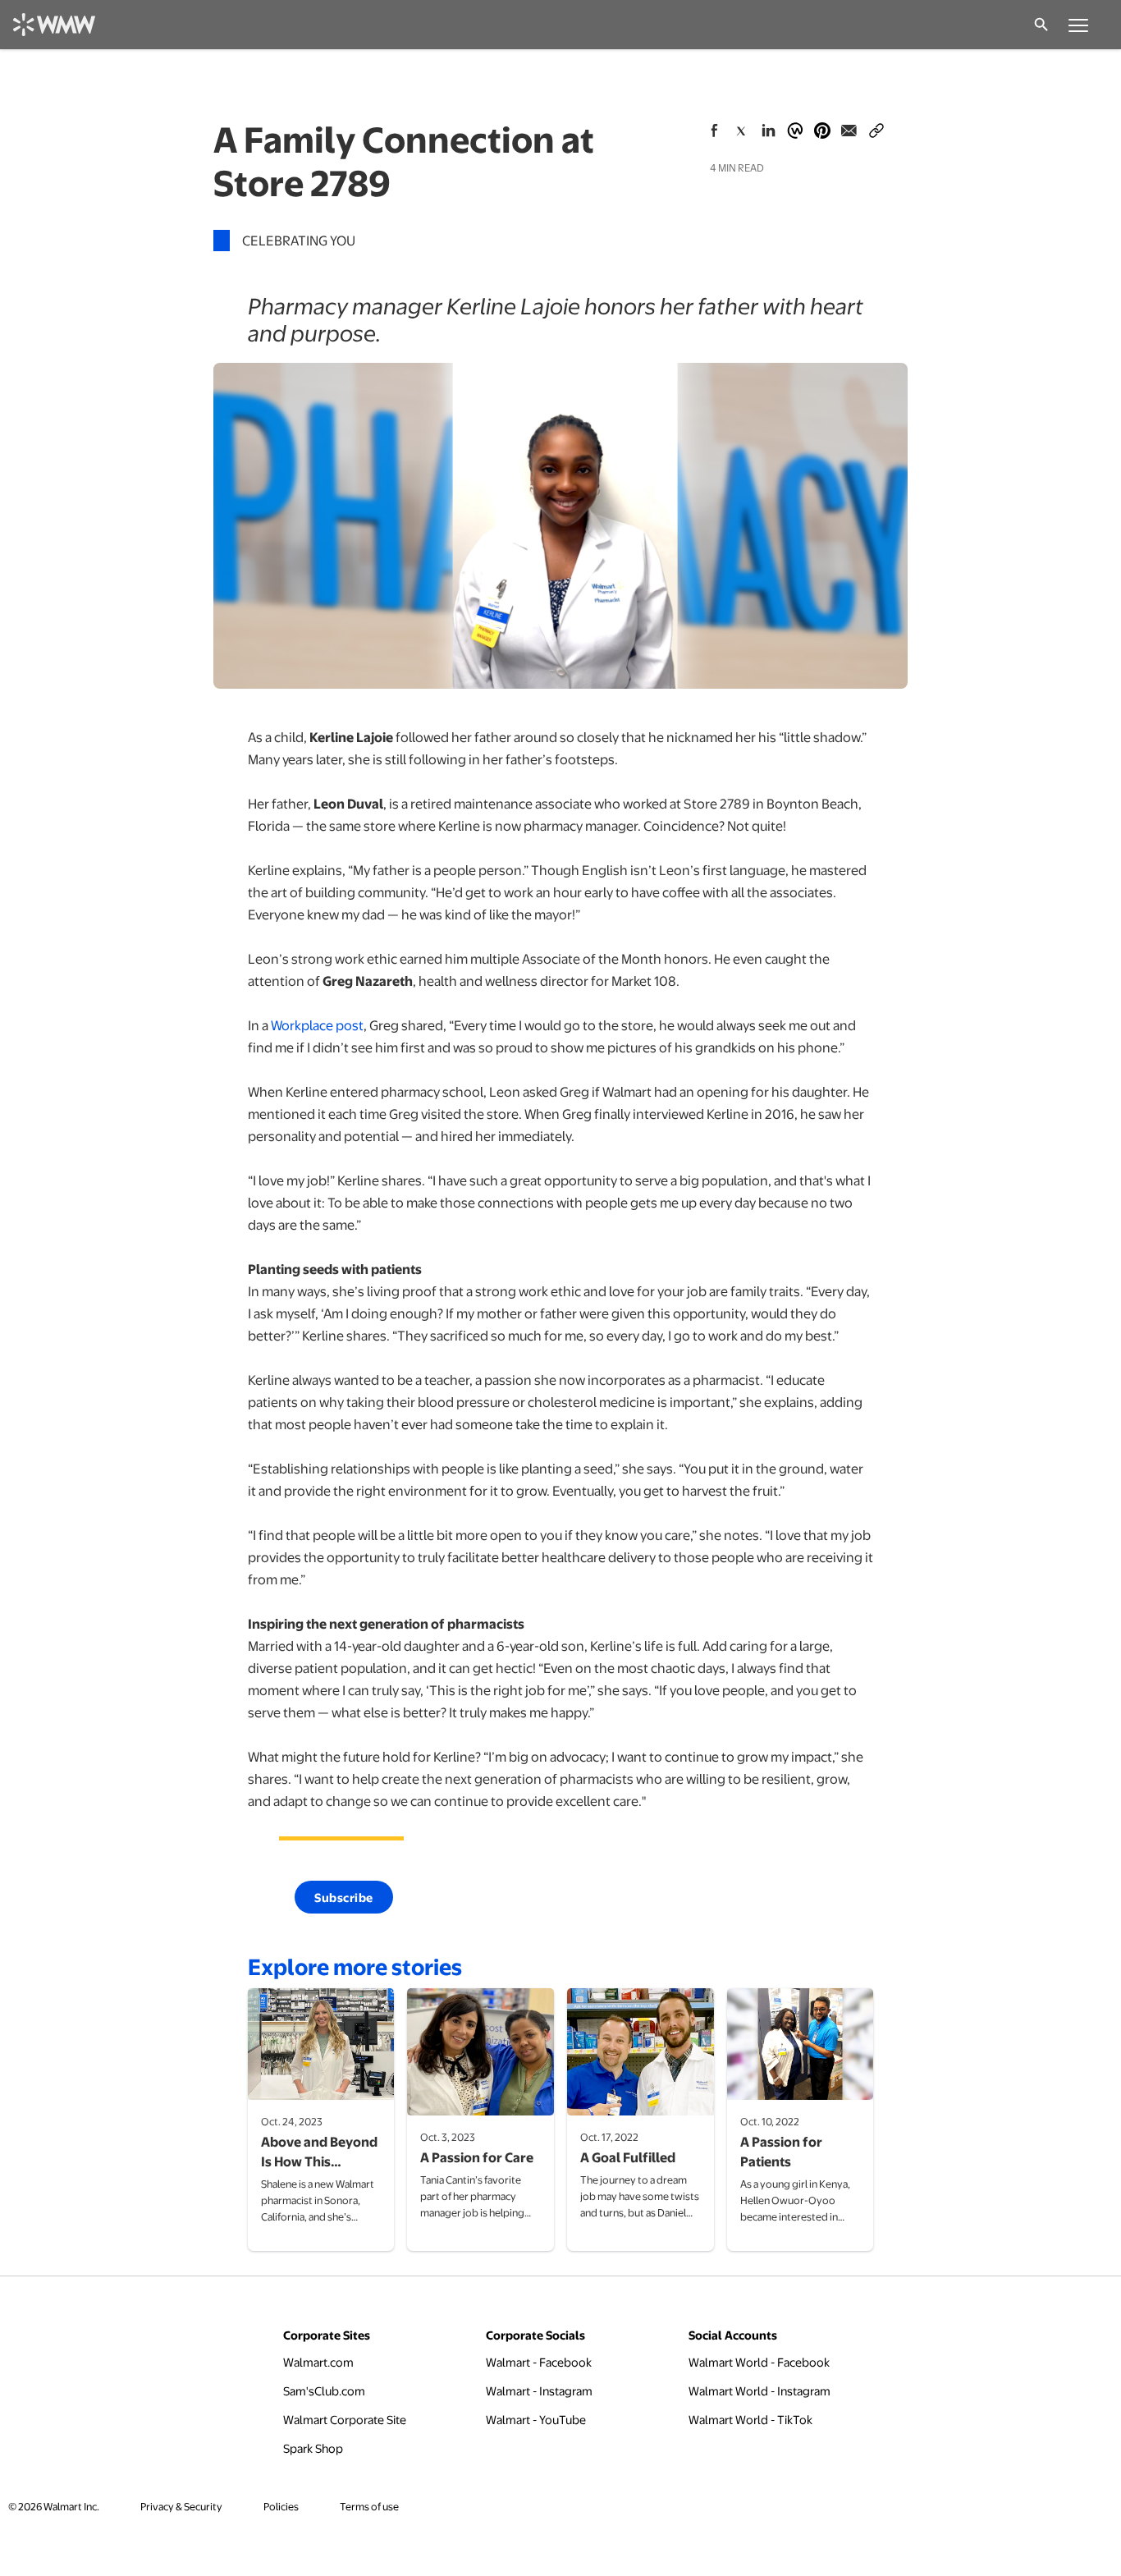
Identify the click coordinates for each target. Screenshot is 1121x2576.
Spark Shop (313, 2448)
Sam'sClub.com (324, 2390)
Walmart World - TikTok (750, 2419)
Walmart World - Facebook (759, 2361)
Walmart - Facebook (539, 2361)
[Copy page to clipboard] (876, 127)
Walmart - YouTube (536, 2419)
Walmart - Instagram (539, 2390)
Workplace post (317, 1025)
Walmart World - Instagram (760, 2390)
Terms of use (369, 2506)
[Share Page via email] (849, 131)
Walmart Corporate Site (345, 2419)
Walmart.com (318, 2361)
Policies (281, 2506)
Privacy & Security (181, 2506)
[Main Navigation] (1078, 25)
